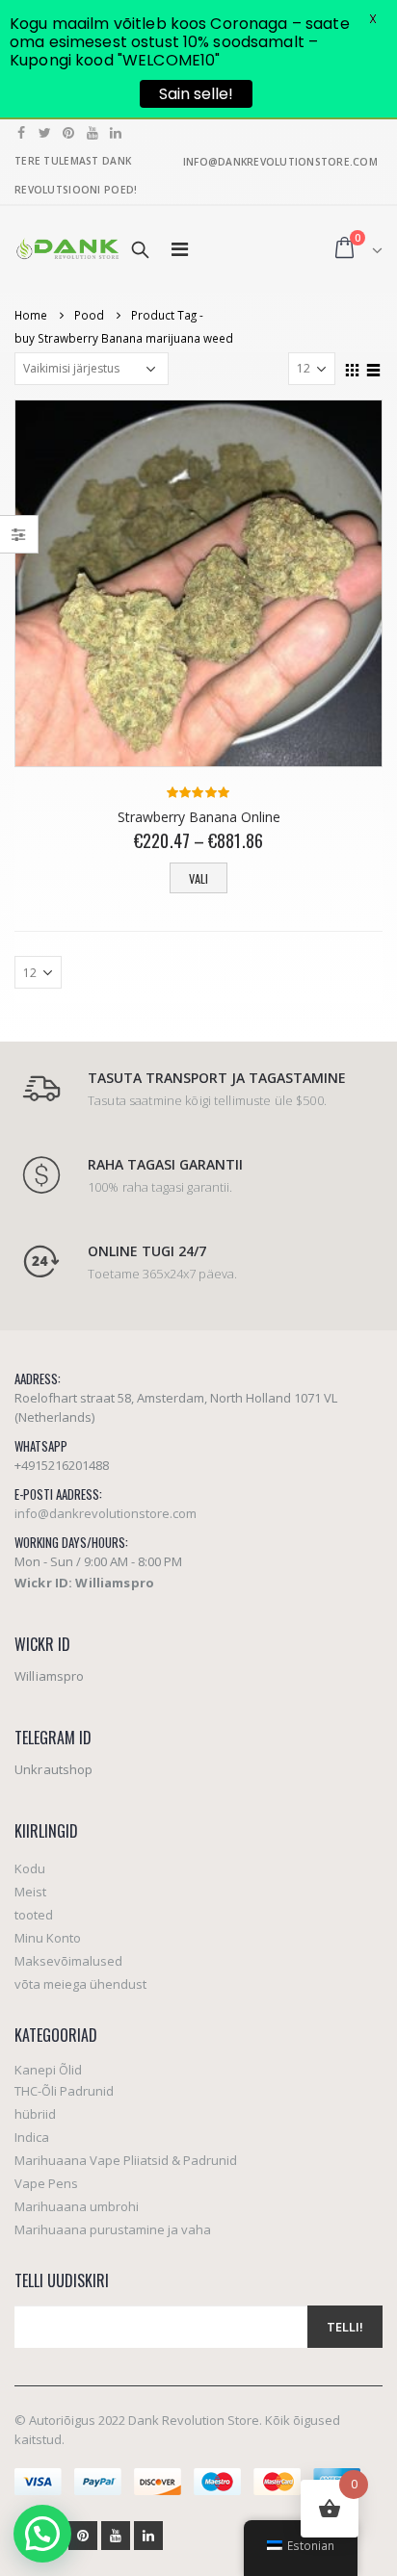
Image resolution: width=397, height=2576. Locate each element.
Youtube (116, 2536)
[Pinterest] (69, 133)
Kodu (30, 1868)
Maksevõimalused (68, 1961)
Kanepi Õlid (48, 2070)
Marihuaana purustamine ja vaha (113, 2229)
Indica (32, 2137)
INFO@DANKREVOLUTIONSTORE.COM (280, 162)
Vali (198, 878)
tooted (34, 1915)
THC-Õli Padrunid (64, 2091)
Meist (30, 1892)
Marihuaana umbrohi (77, 2206)
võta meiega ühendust (80, 1984)
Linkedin (148, 2536)
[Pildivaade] (353, 368)
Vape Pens (46, 2183)
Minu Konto (48, 1938)
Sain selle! (196, 94)
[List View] (374, 368)
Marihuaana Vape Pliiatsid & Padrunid (126, 2160)
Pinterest (83, 2536)
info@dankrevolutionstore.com (106, 1513)
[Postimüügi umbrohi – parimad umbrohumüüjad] (67, 249)
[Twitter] (46, 133)
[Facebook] (22, 133)
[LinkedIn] (116, 133)
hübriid (35, 2114)
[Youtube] (93, 133)
